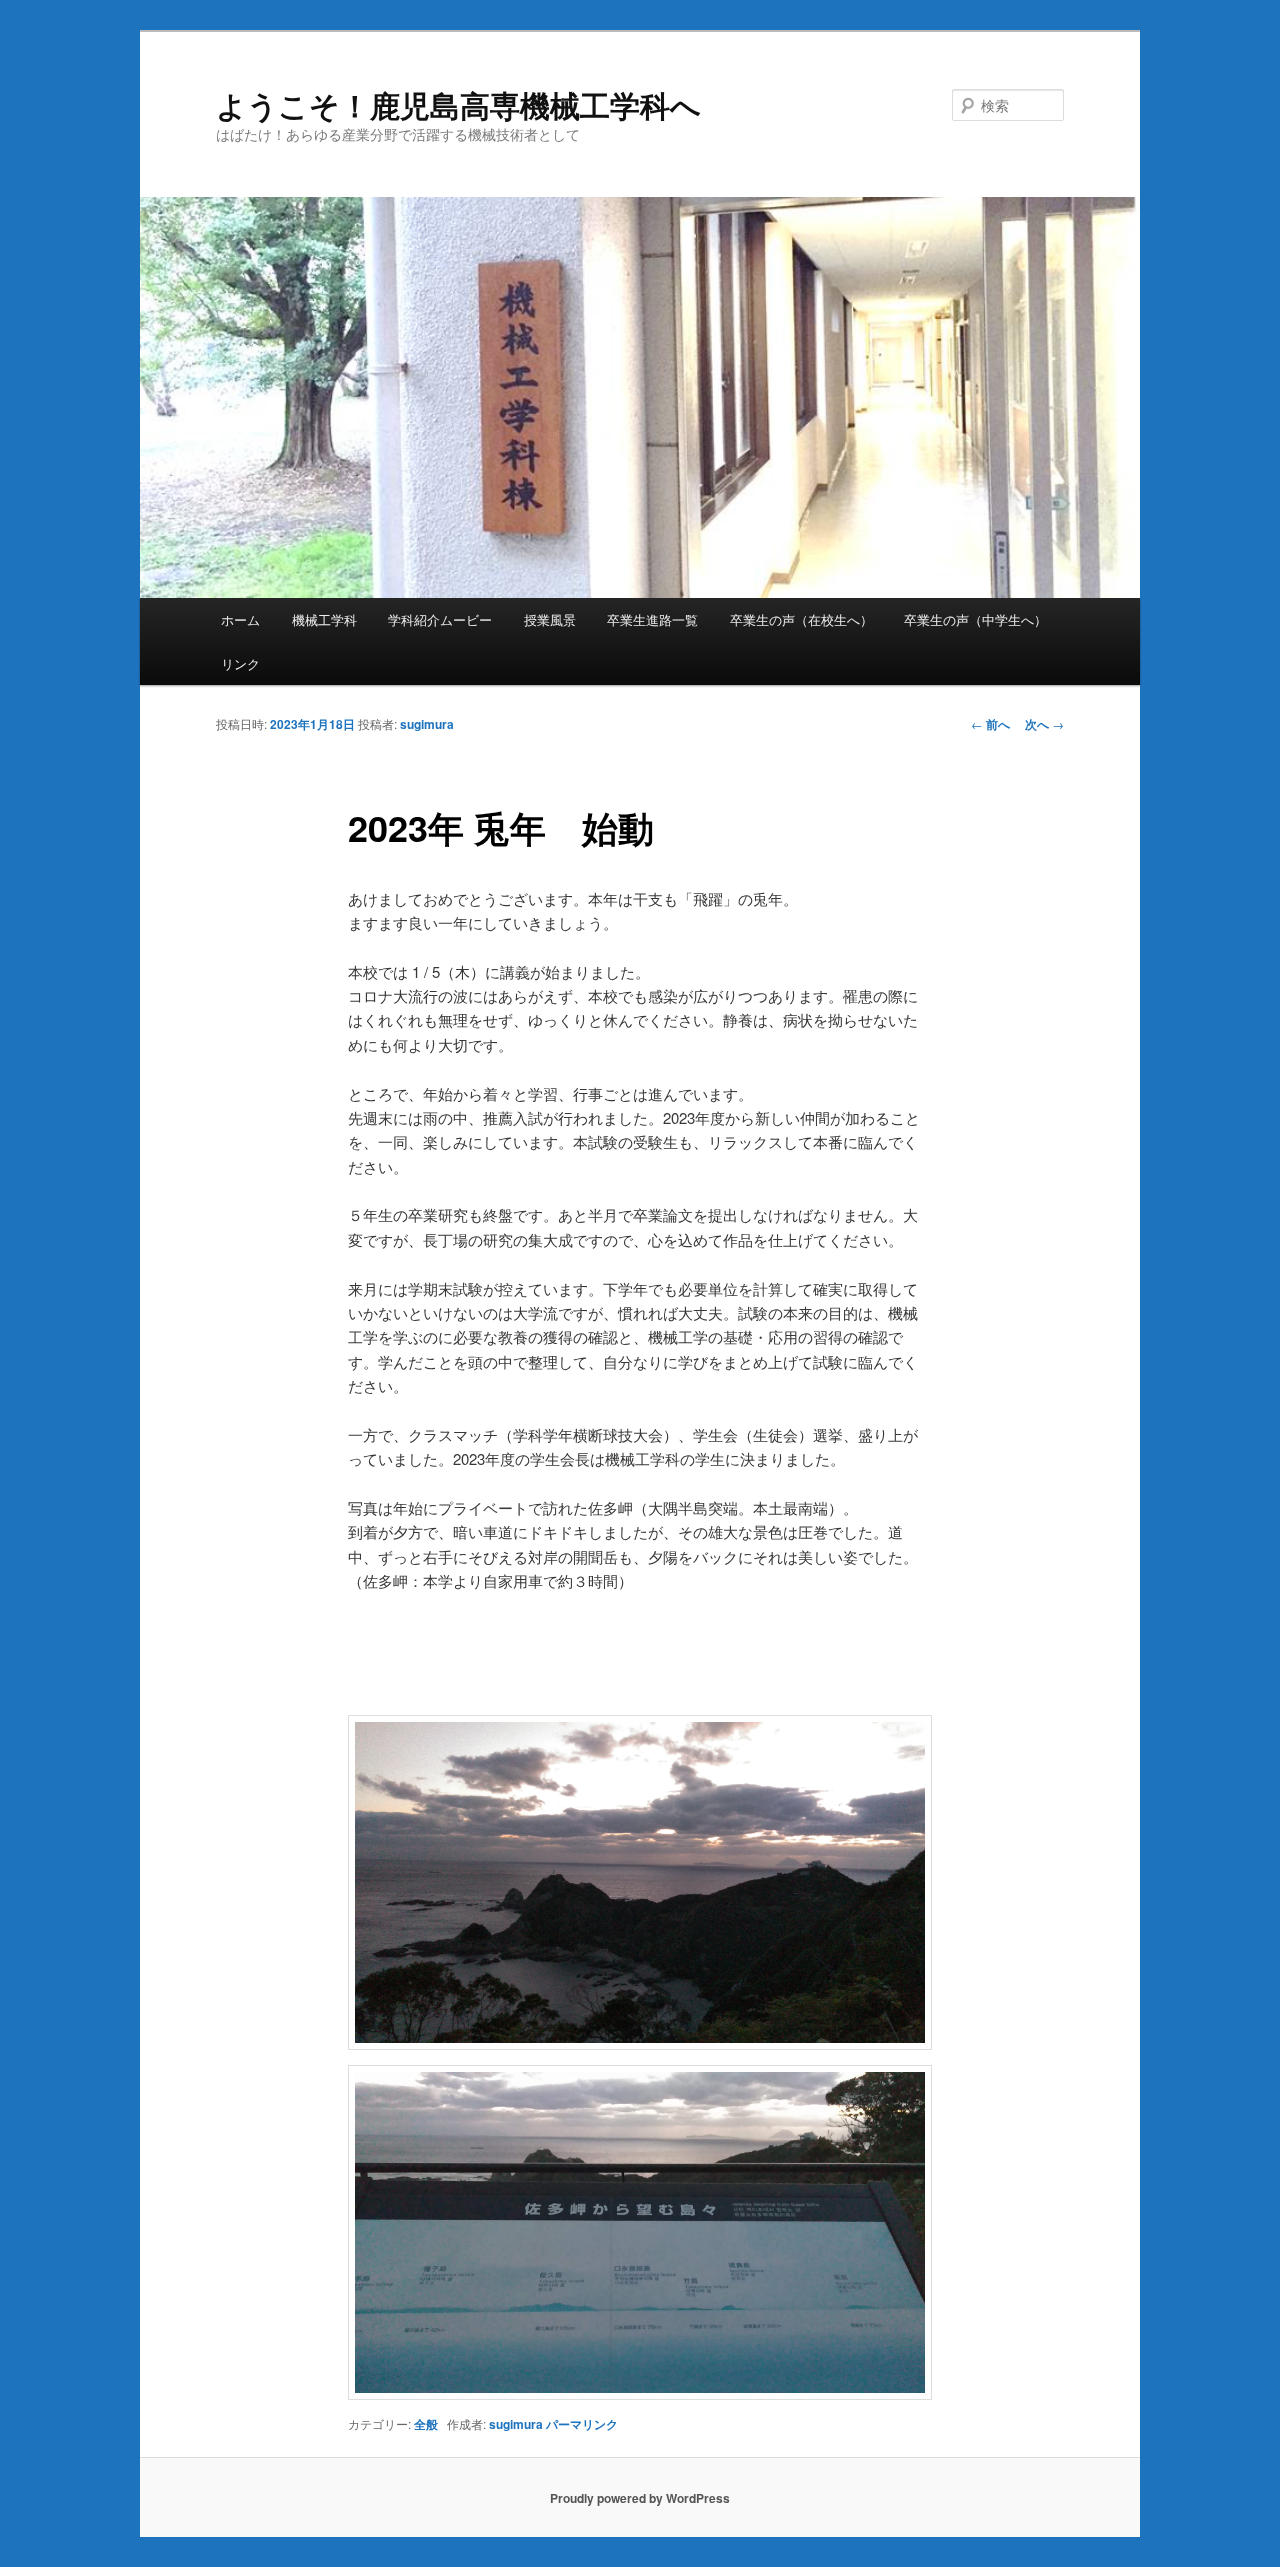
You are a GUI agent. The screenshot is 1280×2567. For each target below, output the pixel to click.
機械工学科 (324, 619)
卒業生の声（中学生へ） (975, 619)
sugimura (427, 724)
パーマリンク (582, 2424)
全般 (426, 2424)
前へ (990, 724)
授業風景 (550, 619)
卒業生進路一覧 (652, 619)
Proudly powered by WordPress (640, 2498)
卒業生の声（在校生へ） (801, 619)
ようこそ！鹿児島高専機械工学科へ (458, 104)
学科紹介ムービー (440, 619)
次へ (1044, 724)
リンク (240, 663)
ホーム (240, 619)
